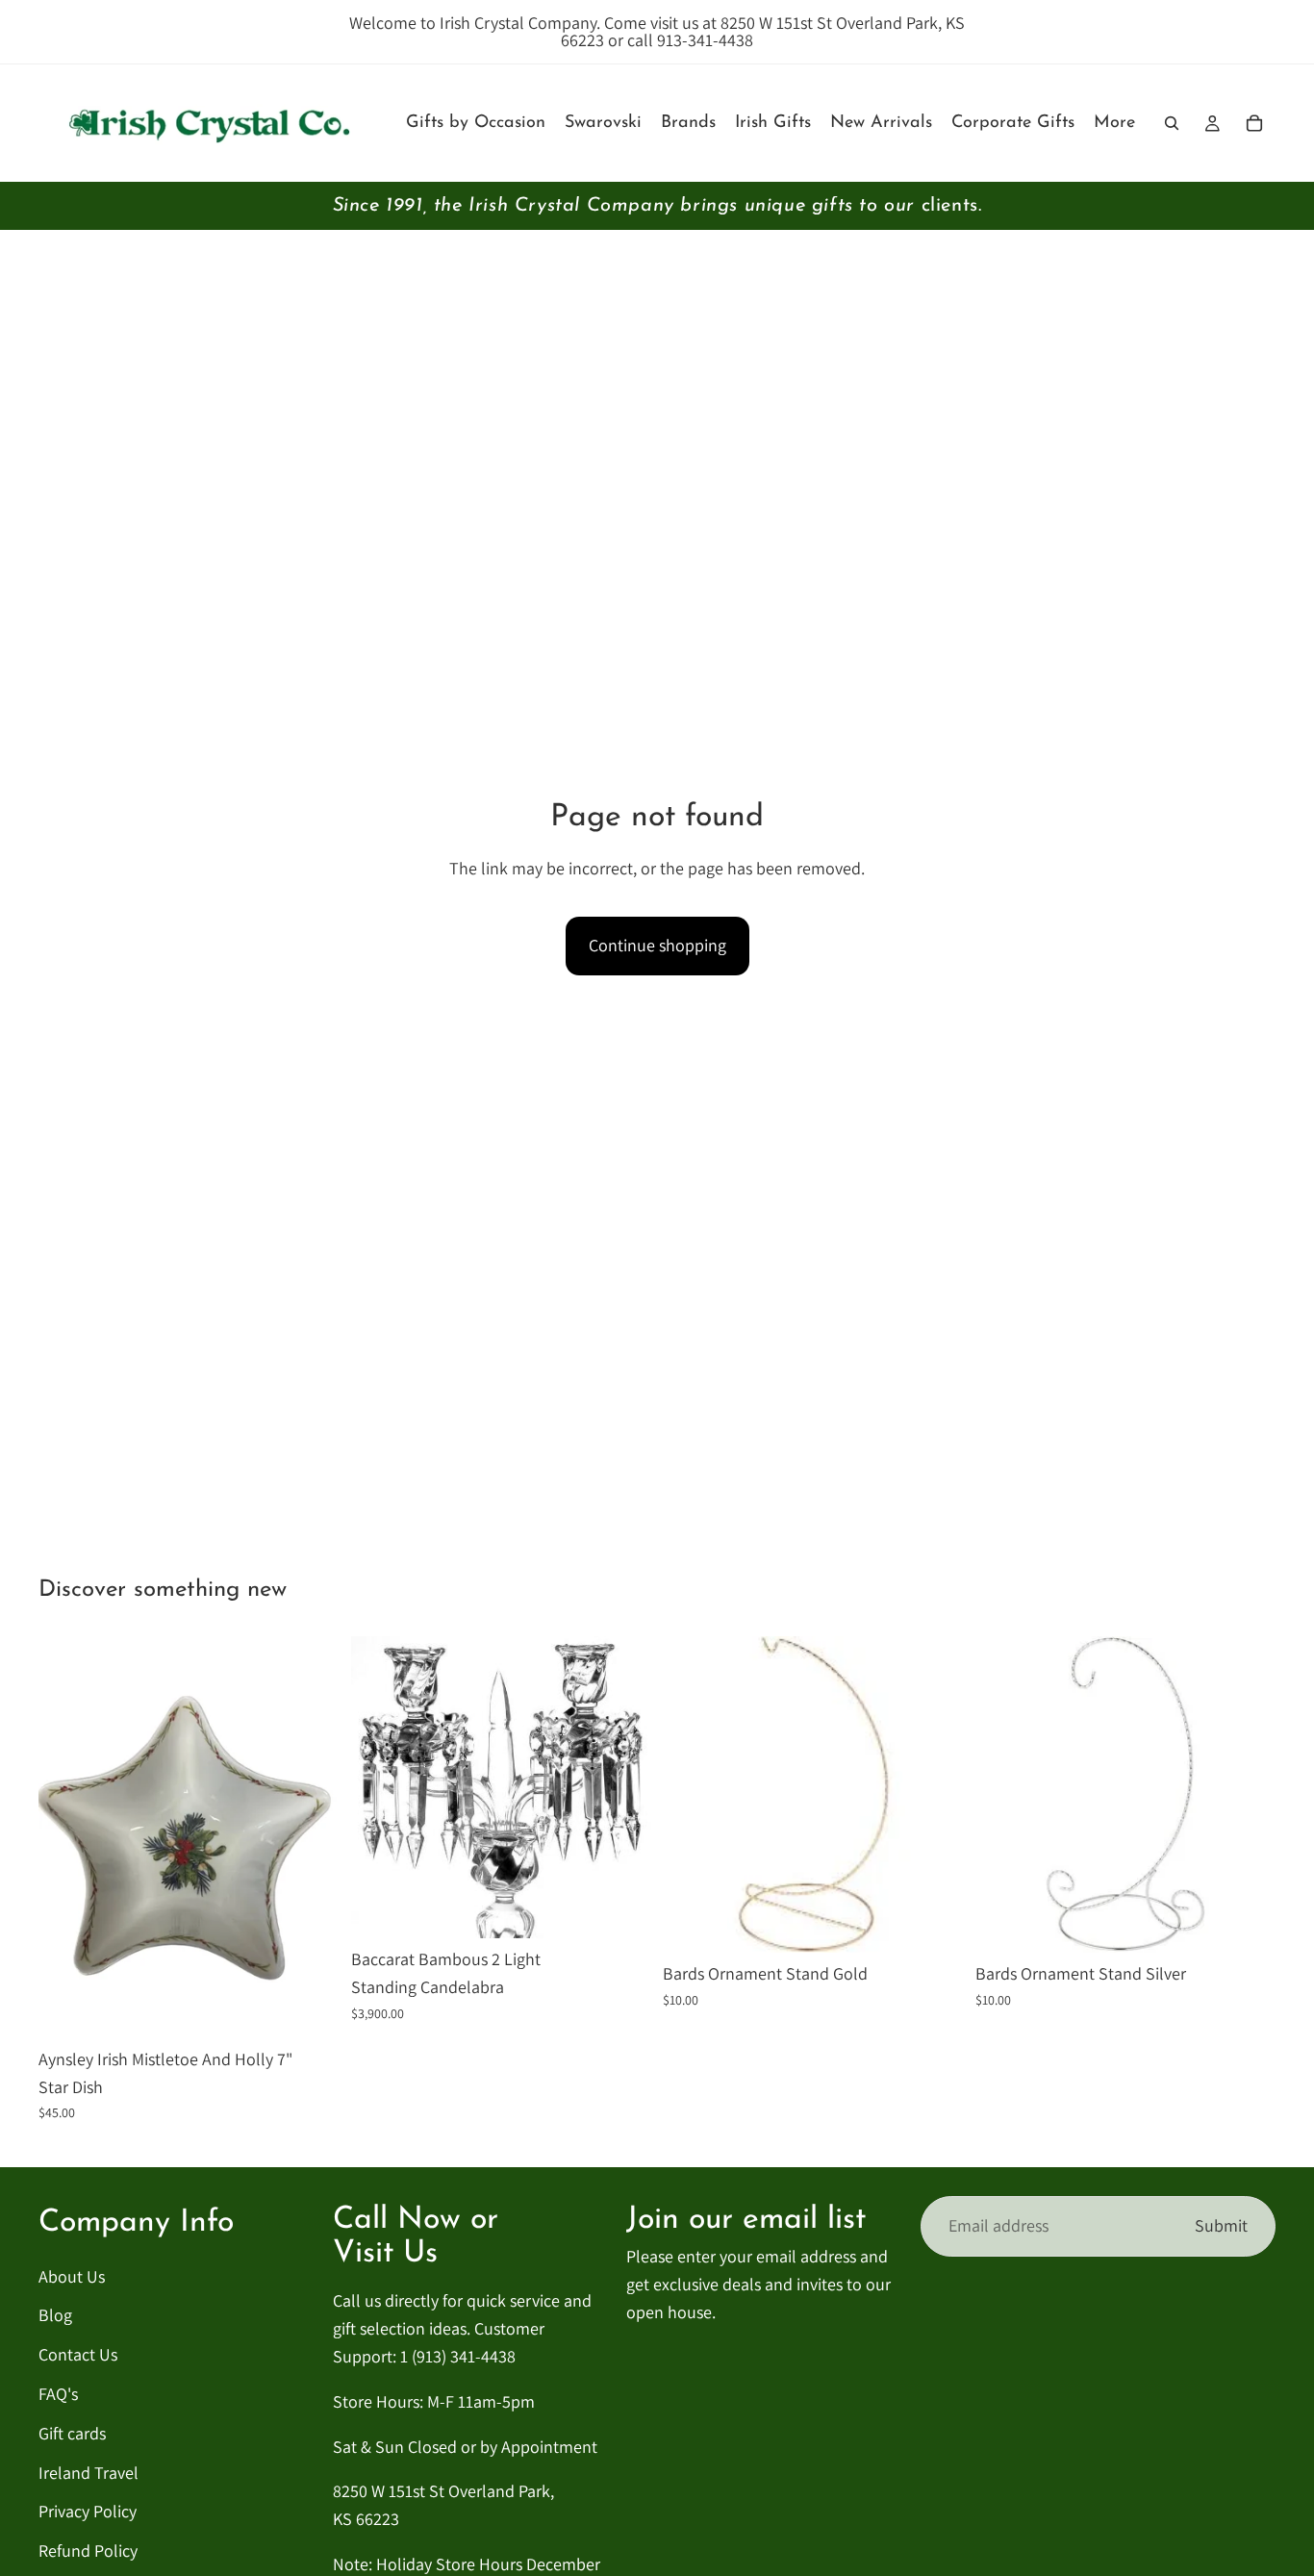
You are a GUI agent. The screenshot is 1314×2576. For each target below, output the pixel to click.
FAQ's (58, 2394)
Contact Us (78, 2354)
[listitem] (1114, 123)
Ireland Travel (88, 2473)
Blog (55, 2315)
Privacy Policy (88, 2511)
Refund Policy (88, 2551)
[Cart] (1254, 123)
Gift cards (72, 2433)
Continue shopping (657, 945)
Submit (1221, 2225)
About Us (72, 2276)
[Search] (1172, 123)
